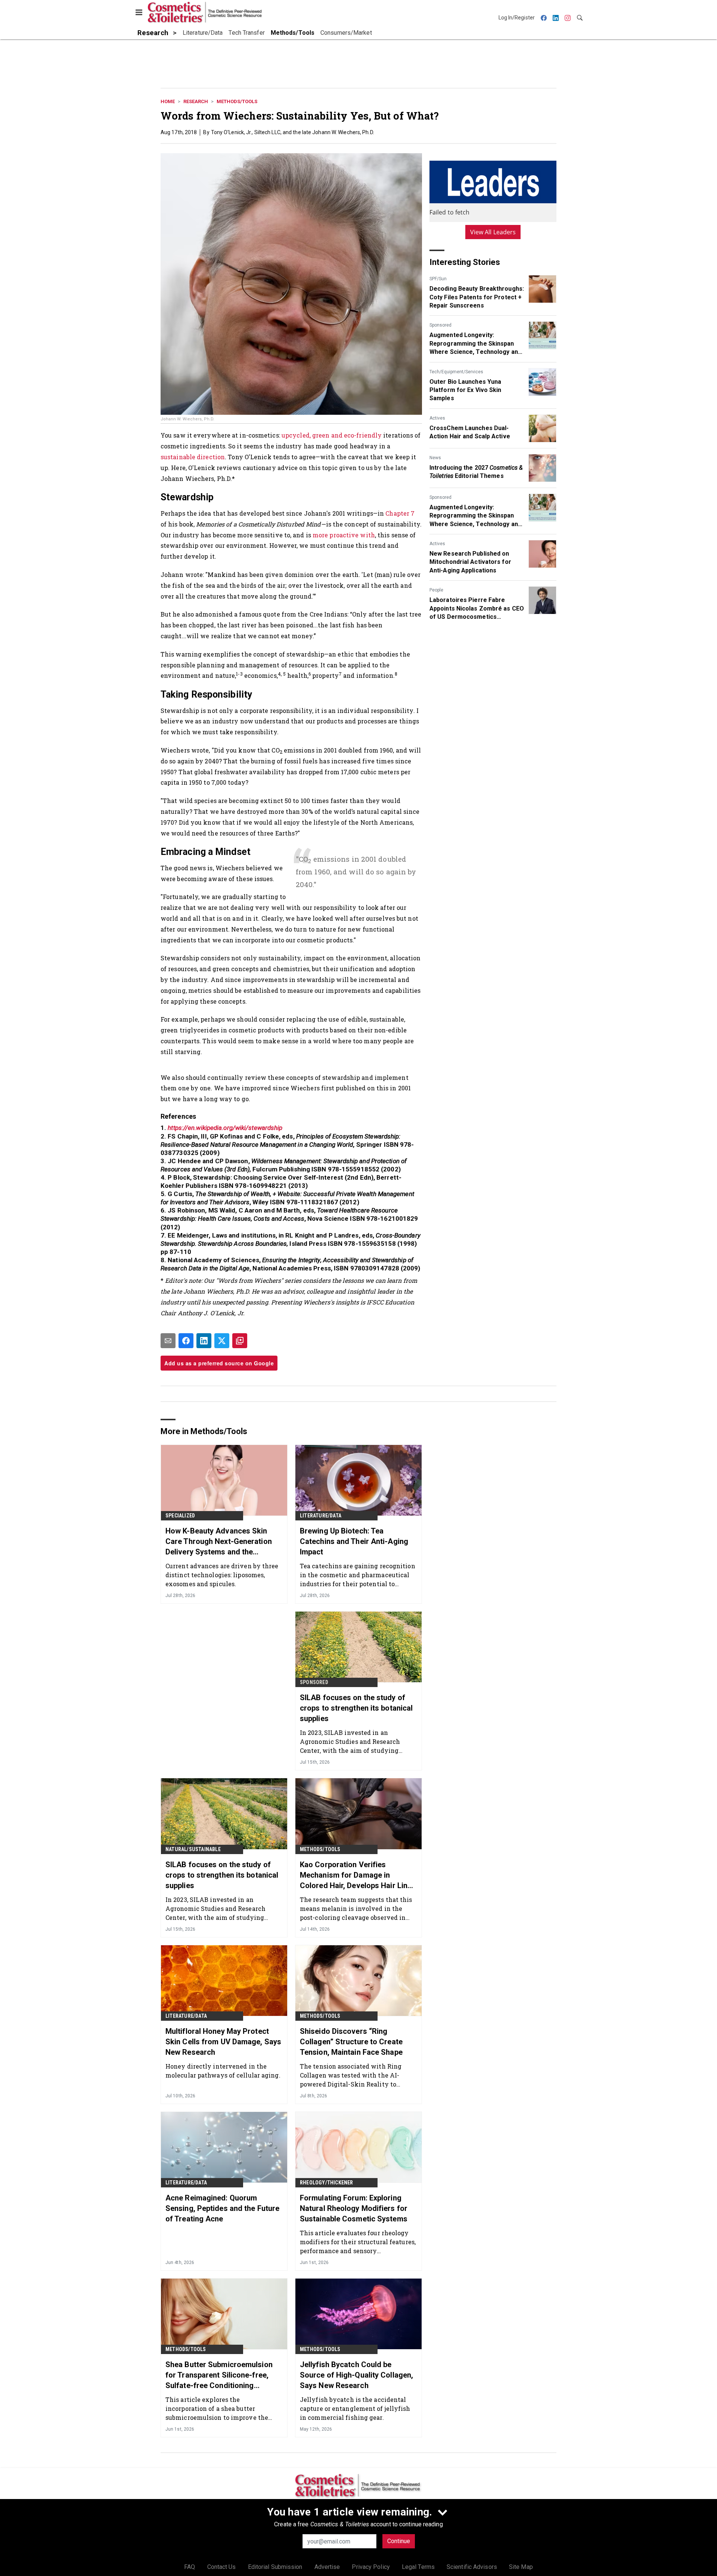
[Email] (168, 1341)
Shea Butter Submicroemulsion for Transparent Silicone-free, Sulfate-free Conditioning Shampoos (219, 2375)
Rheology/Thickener (327, 2183)
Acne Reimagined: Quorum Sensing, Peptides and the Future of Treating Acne (222, 2208)
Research (196, 101)
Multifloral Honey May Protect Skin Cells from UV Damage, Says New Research (223, 2042)
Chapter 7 (400, 513)
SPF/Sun (438, 279)
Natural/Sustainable (193, 1849)
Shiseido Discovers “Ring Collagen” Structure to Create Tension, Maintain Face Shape (351, 2042)
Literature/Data (321, 1516)
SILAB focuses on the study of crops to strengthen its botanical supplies (356, 1708)
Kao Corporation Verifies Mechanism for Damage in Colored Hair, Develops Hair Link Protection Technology (356, 1875)
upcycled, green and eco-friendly (332, 435)
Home (168, 101)
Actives (437, 418)
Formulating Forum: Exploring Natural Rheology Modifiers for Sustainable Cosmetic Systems (354, 2208)
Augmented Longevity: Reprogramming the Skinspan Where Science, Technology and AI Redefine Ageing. (475, 344)
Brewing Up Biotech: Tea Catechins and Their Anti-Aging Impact (354, 1541)
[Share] (186, 1341)
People (436, 590)
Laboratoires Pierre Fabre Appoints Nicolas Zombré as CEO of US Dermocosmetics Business (477, 609)
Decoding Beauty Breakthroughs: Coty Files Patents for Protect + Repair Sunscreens (477, 297)
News (435, 458)
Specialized (180, 1516)
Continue (399, 2541)
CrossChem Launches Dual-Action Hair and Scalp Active (470, 432)
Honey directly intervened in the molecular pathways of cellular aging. (223, 2071)
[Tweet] (222, 1341)
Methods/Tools (237, 101)
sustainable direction (193, 457)
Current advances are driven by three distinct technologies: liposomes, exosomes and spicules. (222, 1575)
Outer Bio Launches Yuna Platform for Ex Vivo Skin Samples (465, 390)
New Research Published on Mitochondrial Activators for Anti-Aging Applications (470, 562)
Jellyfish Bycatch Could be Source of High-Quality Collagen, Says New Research (356, 2375)
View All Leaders (493, 232)
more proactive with (344, 535)
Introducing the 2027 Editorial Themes (476, 472)
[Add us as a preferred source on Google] (240, 1341)
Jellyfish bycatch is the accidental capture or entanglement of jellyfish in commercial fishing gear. (355, 2408)
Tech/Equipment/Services (456, 372)
